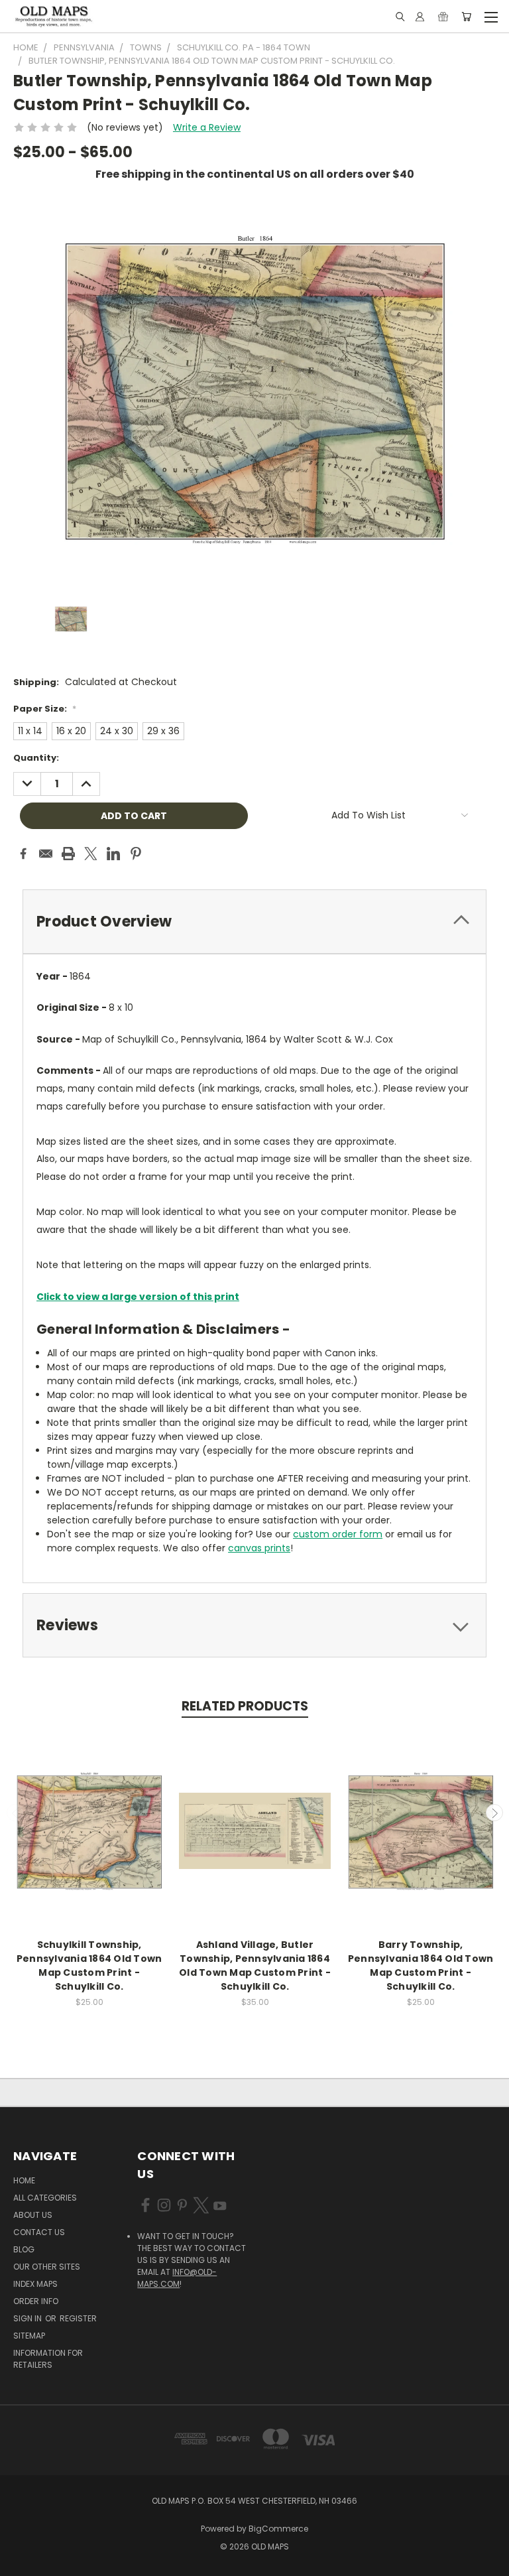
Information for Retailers (48, 2359)
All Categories (45, 2198)
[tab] (254, 922)
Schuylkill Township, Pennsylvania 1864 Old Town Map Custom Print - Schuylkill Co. (89, 1965)
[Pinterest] (136, 854)
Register (78, 2318)
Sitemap (29, 2336)
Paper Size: (45, 709)
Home (24, 2180)
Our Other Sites (47, 2267)
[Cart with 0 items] (466, 17)
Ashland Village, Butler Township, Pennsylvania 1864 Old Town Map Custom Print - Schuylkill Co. (255, 1965)
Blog (24, 2249)
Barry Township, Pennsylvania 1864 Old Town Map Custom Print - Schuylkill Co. (421, 1965)
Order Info (36, 2301)
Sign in (28, 2318)
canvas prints (259, 1548)
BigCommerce (278, 2529)
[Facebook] (23, 854)
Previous (15, 1813)
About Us (33, 2215)
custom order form (338, 1534)
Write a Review (207, 127)
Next (494, 1813)
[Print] (68, 854)
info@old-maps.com (177, 2278)
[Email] (46, 854)
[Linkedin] (113, 854)
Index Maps (35, 2284)
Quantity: (36, 758)
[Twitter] (91, 854)
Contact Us (39, 2232)
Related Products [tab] (245, 1706)
